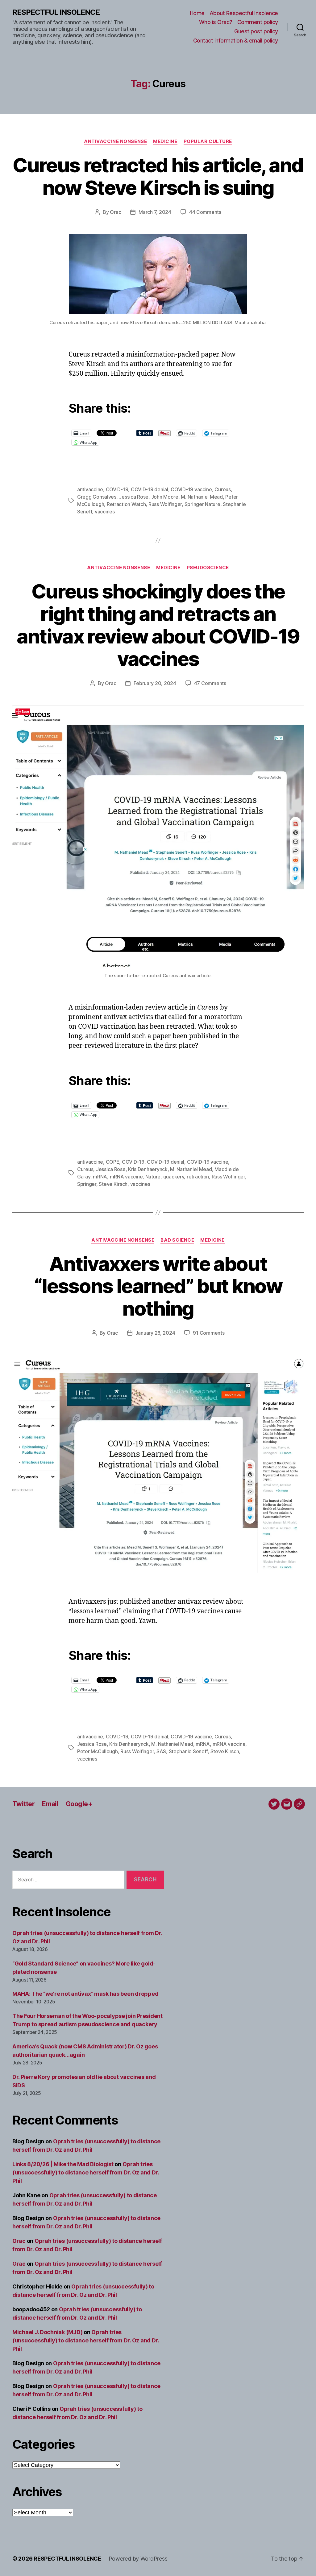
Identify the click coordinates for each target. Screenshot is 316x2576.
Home (197, 13)
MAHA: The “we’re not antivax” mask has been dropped (85, 1994)
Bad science (177, 1240)
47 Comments (210, 683)
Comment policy (258, 22)
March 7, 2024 (155, 212)
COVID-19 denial (150, 489)
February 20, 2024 (155, 683)
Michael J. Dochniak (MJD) (47, 2332)
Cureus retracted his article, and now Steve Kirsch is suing (158, 176)
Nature (153, 1177)
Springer (87, 1184)
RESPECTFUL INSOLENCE (56, 12)
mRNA (100, 1177)
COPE (113, 1162)
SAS (161, 1751)
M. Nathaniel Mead (202, 497)
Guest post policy (256, 31)
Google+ (79, 1804)
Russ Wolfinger (165, 504)
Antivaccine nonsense (115, 141)
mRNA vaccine (126, 1177)
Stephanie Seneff (188, 1751)
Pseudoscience (208, 568)
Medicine (165, 141)
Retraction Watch (126, 504)
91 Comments (209, 1333)
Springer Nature (202, 504)
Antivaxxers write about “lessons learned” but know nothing (158, 1286)
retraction (198, 1177)
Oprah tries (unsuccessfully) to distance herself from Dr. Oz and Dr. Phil (86, 2172)
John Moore (165, 497)
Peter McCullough (98, 1751)
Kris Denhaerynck (148, 1169)
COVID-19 (117, 489)
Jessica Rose (134, 497)
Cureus (222, 489)
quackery (174, 1177)
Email (50, 1804)
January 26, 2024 (155, 1333)
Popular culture (208, 141)
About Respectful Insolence (244, 13)
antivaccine (90, 489)
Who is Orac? (216, 22)
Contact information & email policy (236, 41)
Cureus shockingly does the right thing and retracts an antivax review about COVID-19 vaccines (158, 625)
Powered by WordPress (138, 2559)
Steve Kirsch (113, 1184)
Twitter (23, 1804)
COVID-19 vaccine (191, 489)
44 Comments (205, 212)
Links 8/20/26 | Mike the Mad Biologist (63, 2164)
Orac (115, 212)
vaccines (105, 512)
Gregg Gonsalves (97, 497)
